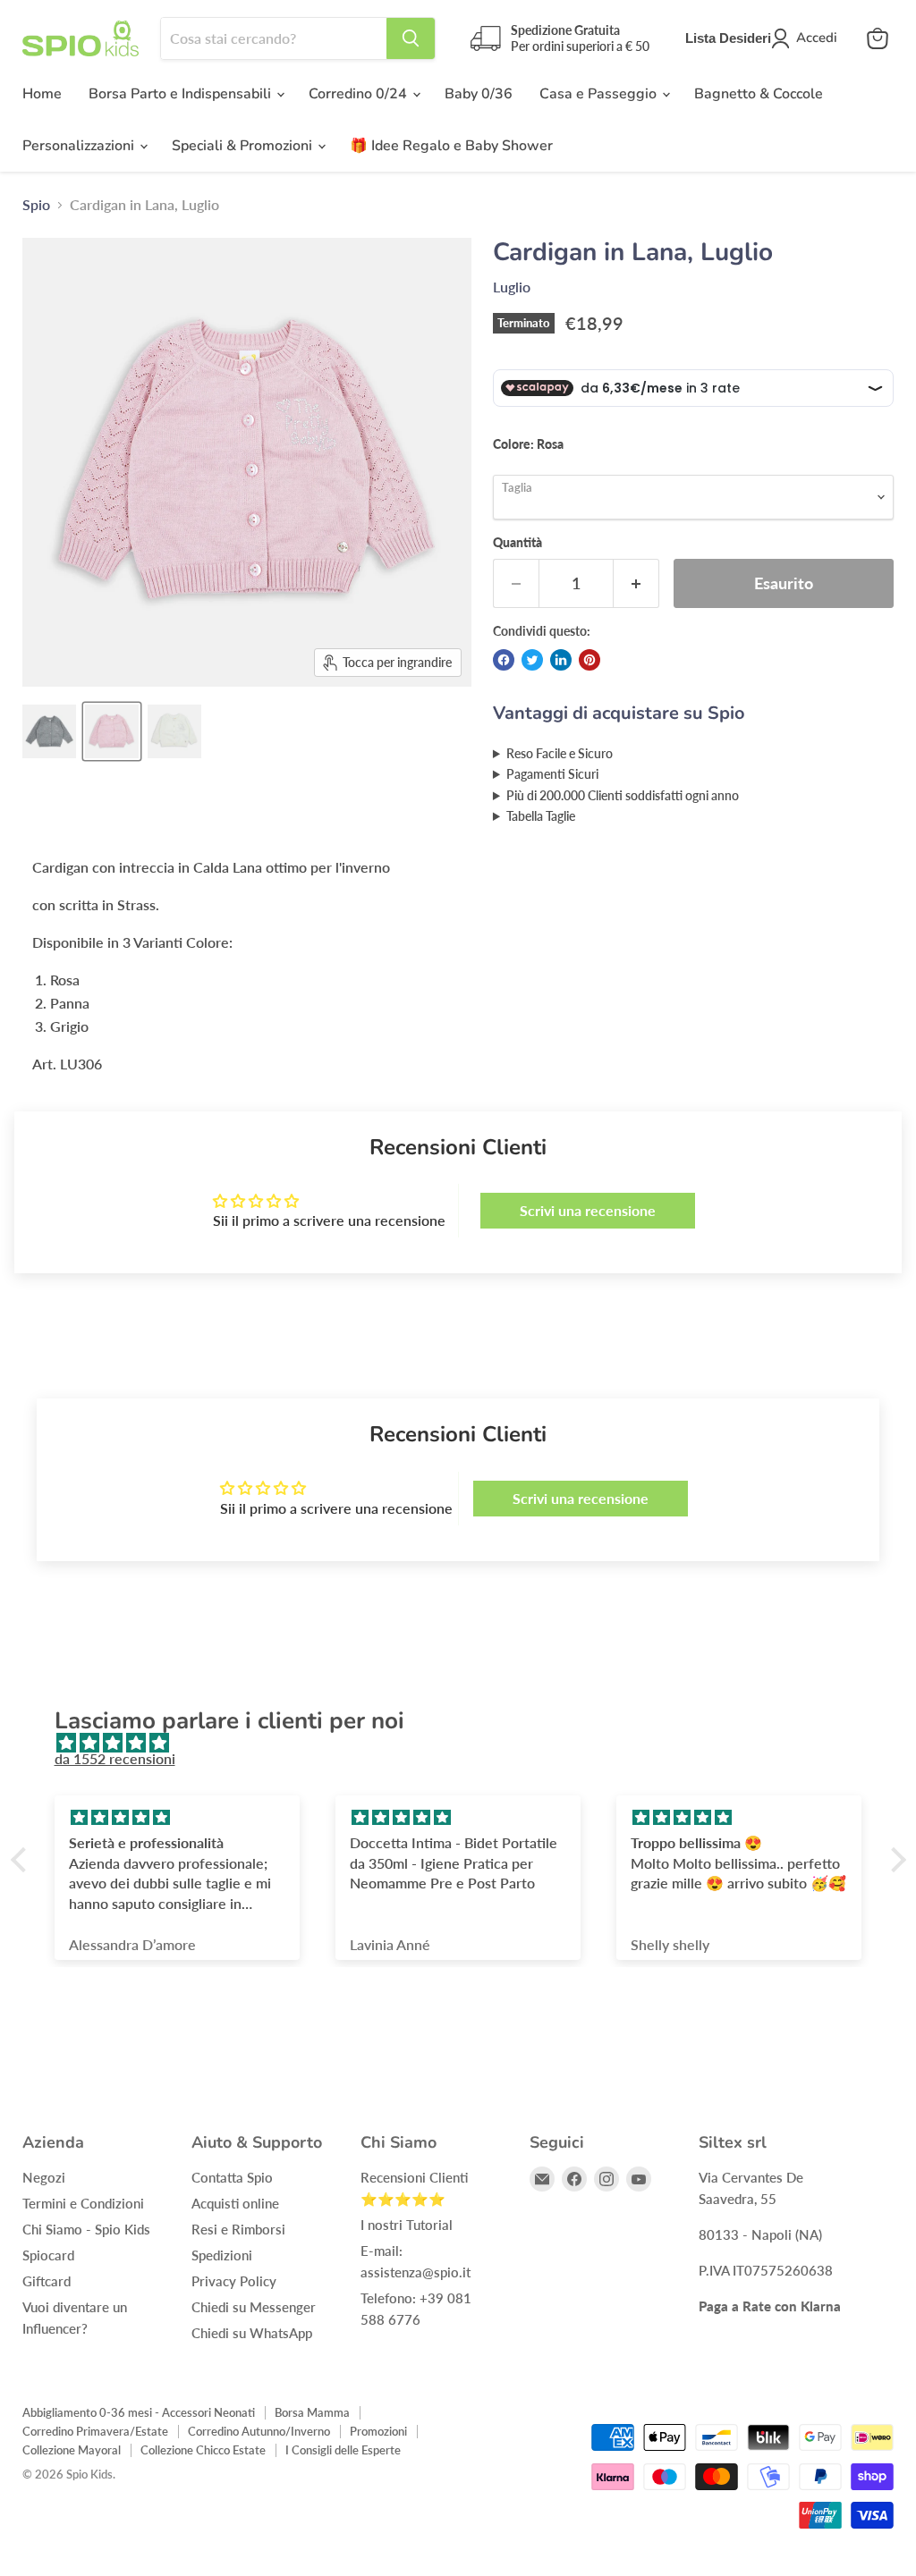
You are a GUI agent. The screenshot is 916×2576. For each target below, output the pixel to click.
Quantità (517, 543)
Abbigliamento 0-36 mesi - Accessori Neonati (139, 2412)
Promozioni (378, 2431)
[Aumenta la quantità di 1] (636, 583)
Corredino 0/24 (360, 94)
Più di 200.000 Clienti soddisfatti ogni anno (623, 795)
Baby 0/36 (479, 94)
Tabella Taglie (541, 816)
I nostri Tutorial (407, 2225)
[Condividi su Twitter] (532, 660)
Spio (36, 205)
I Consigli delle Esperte (343, 2450)
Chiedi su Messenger (254, 2307)
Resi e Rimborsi (238, 2229)
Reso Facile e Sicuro (560, 753)
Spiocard (48, 2255)
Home (42, 94)
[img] (467, 1743)
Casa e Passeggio (600, 94)
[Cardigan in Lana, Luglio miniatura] (49, 731)
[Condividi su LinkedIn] (561, 660)
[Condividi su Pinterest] (589, 660)
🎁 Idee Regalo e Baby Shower (451, 146)
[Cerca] (411, 38)
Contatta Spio (232, 2177)
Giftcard (47, 2281)
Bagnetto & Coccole (759, 94)
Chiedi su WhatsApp (252, 2333)
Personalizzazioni (80, 146)
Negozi (44, 2177)
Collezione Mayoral (72, 2450)
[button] (22, 1860)
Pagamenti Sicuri (552, 774)
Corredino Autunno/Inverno (259, 2431)
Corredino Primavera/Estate (95, 2431)
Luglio (512, 287)
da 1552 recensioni (115, 1758)
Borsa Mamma (312, 2412)
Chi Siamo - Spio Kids (86, 2229)
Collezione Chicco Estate (203, 2450)
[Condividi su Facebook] (504, 660)
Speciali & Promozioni (244, 146)
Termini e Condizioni (83, 2203)
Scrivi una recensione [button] (588, 1210)
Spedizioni (222, 2255)
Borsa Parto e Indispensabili (182, 94)
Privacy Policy (234, 2281)
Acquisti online (235, 2203)
